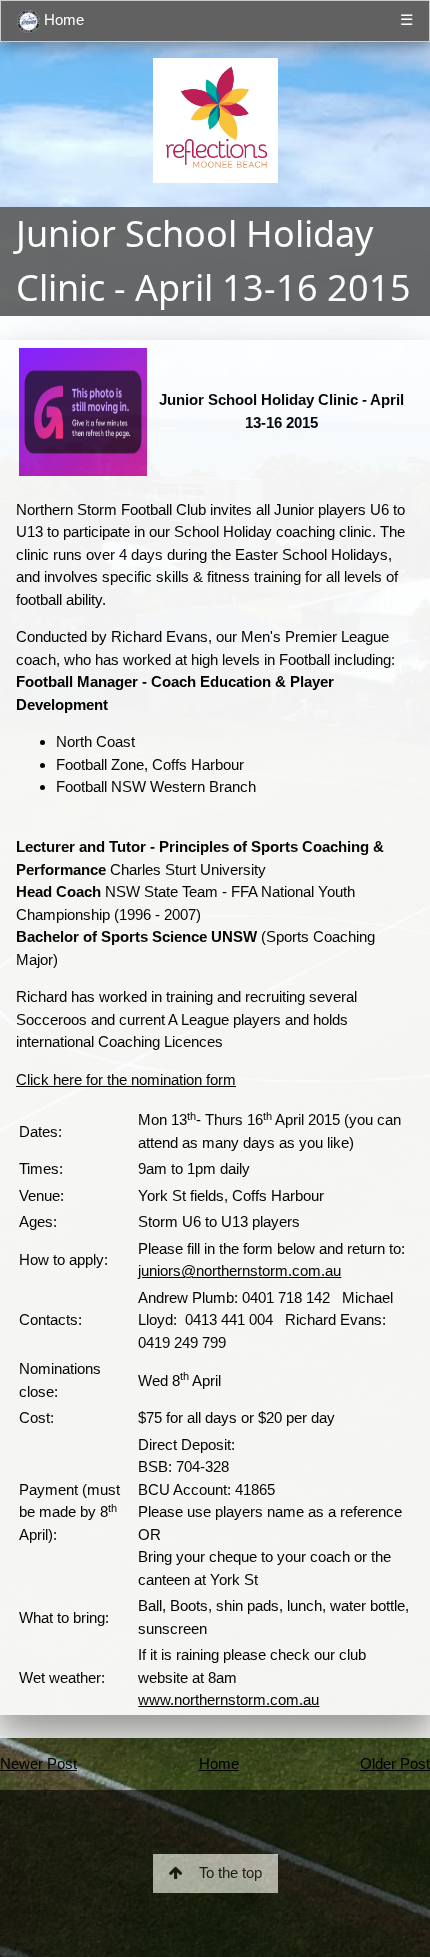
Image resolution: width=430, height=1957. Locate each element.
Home (62, 19)
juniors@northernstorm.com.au (239, 1270)
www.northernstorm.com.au (228, 1699)
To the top (230, 1872)
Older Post (395, 1763)
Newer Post (38, 1763)
